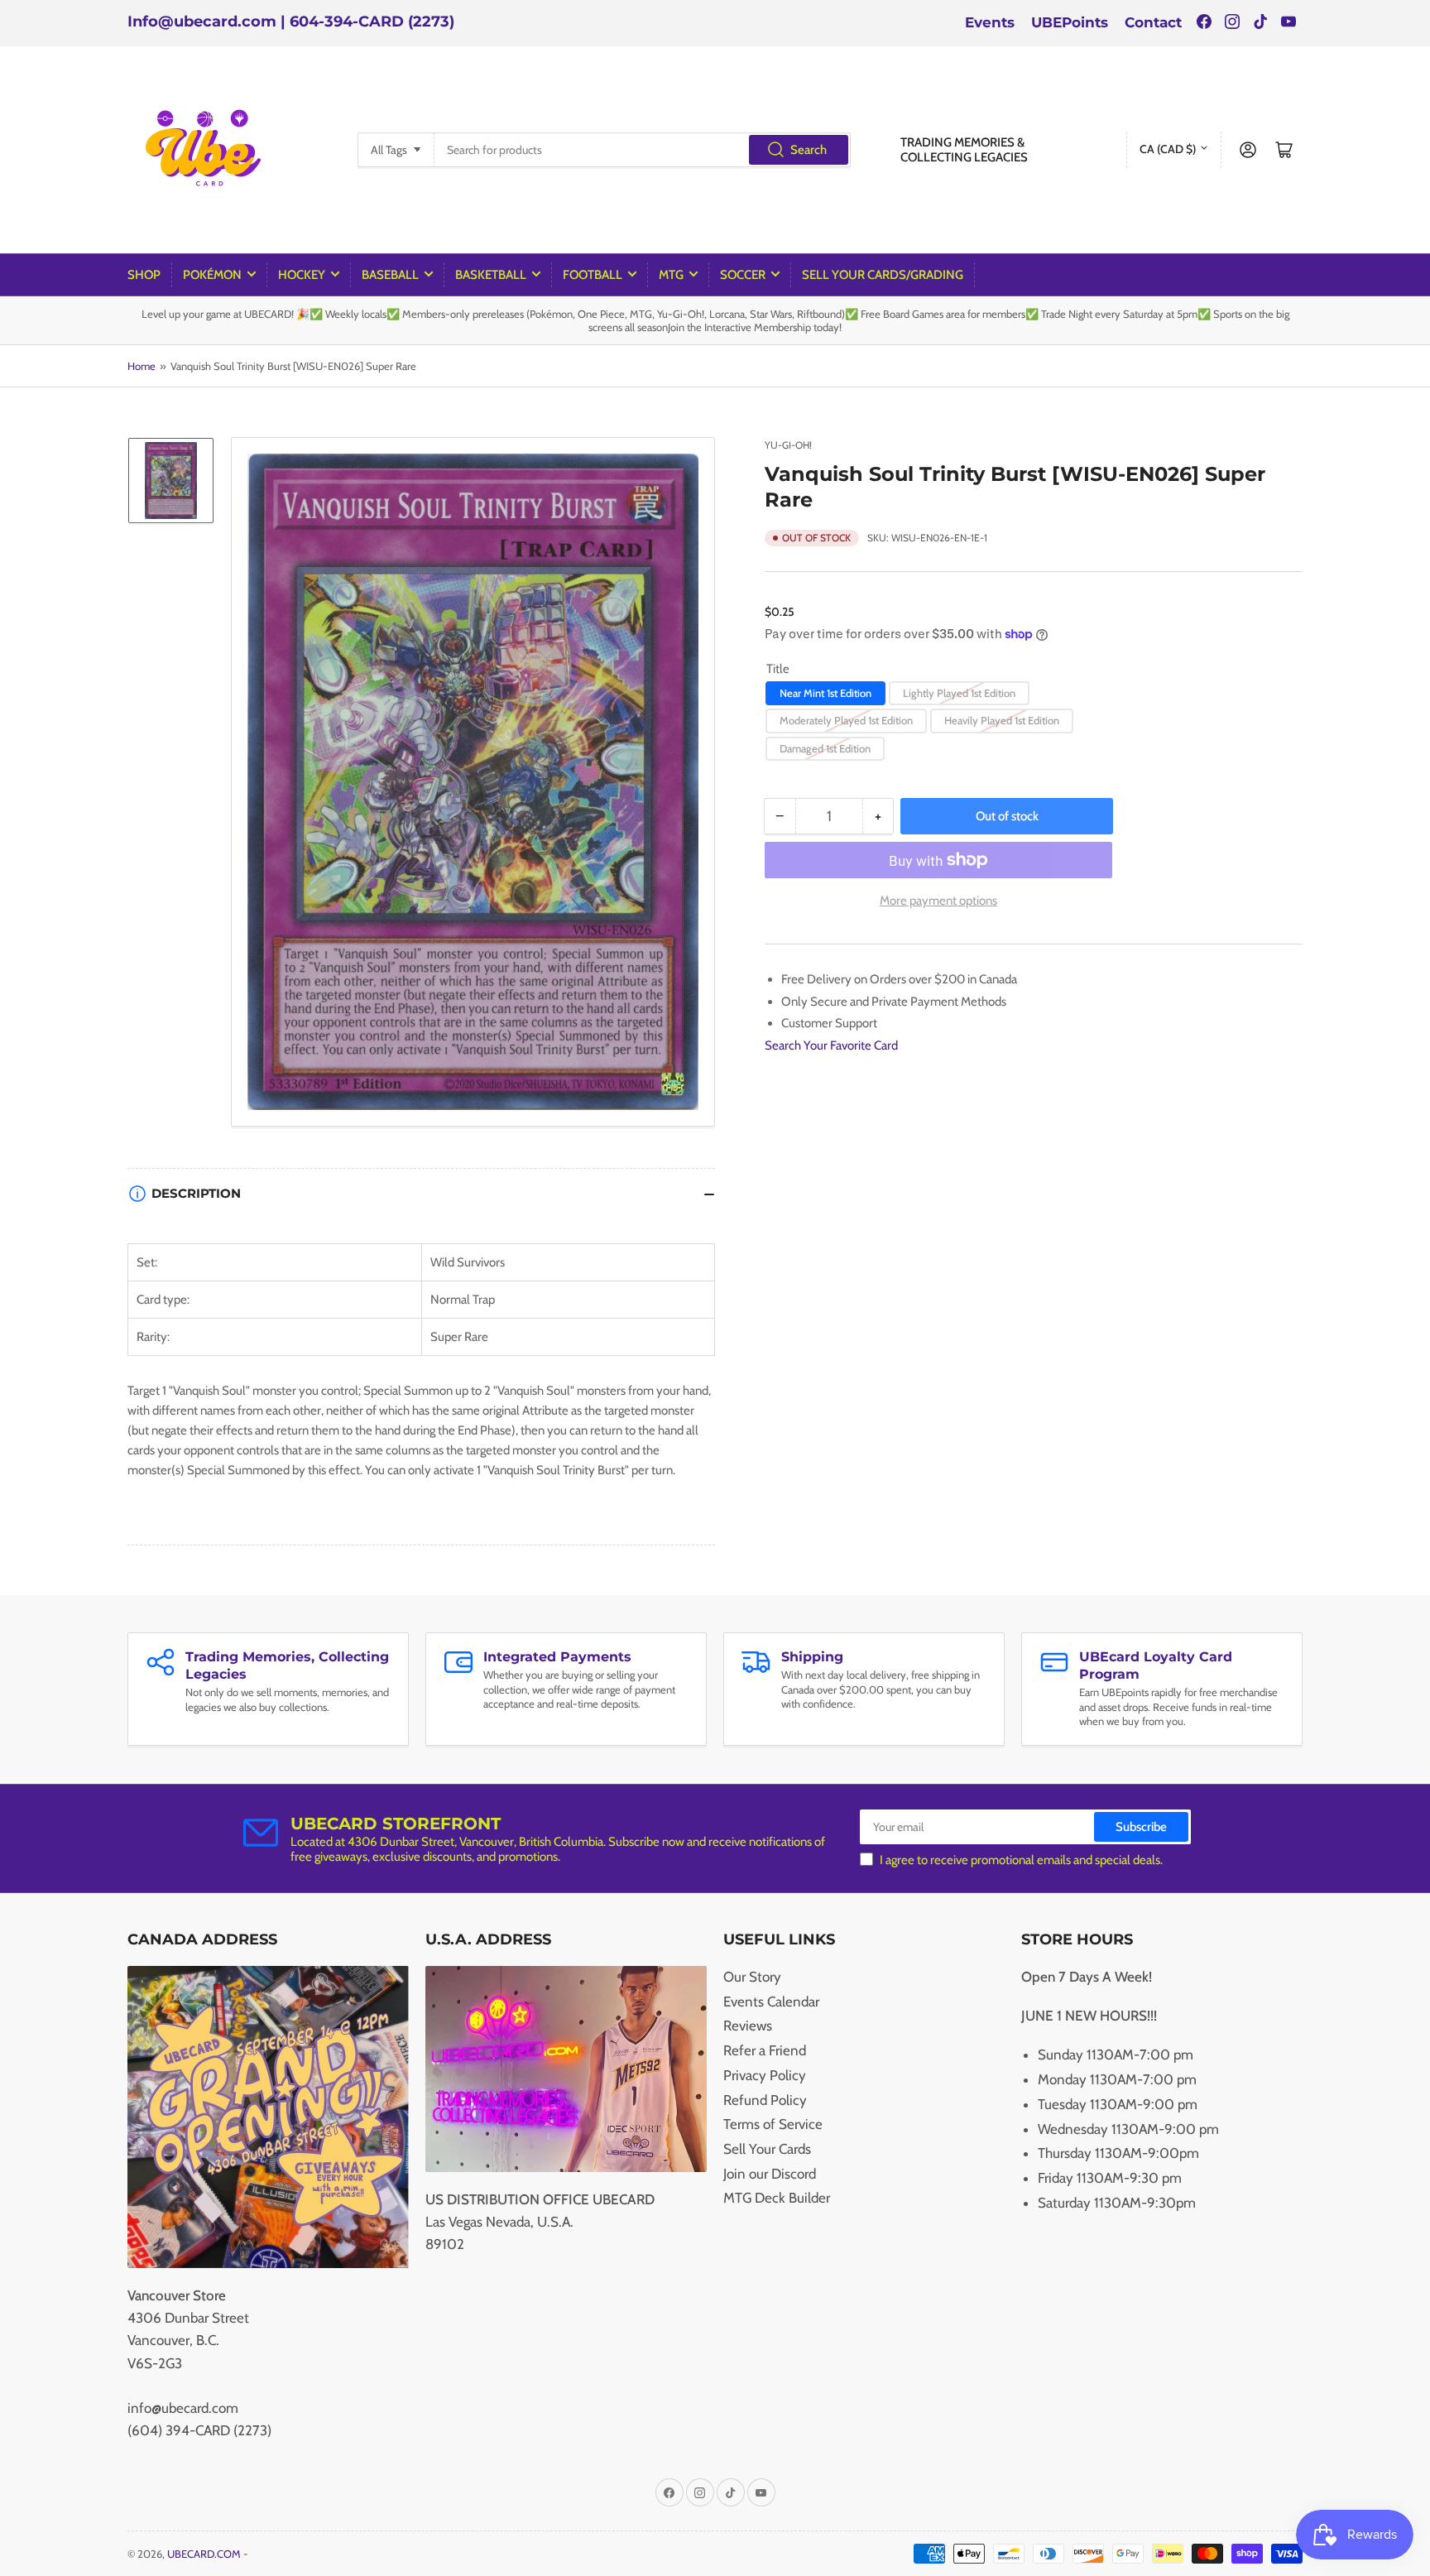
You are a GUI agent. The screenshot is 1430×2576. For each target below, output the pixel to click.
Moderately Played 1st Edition (846, 720)
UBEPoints (1070, 22)
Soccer (743, 275)
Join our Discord (770, 2174)
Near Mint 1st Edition (825, 693)
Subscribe (1141, 1827)
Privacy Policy (765, 2075)
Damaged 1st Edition (825, 748)
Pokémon (212, 275)
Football (593, 275)
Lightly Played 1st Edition (959, 693)
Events (990, 22)
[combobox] (642, 150)
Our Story (752, 1977)
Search (809, 150)
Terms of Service (773, 2124)
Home (142, 366)
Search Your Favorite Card (831, 1045)
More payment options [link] (938, 901)
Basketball (491, 275)
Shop (144, 275)
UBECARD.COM (204, 2554)
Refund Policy (765, 2100)
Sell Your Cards (767, 2149)
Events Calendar (771, 2002)
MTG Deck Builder (777, 2198)
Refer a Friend (765, 2050)
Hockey (302, 275)
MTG (671, 275)
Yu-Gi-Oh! (788, 445)
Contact (1153, 22)
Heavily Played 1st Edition (1002, 720)
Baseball (390, 275)
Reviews (748, 2026)
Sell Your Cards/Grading (883, 275)
